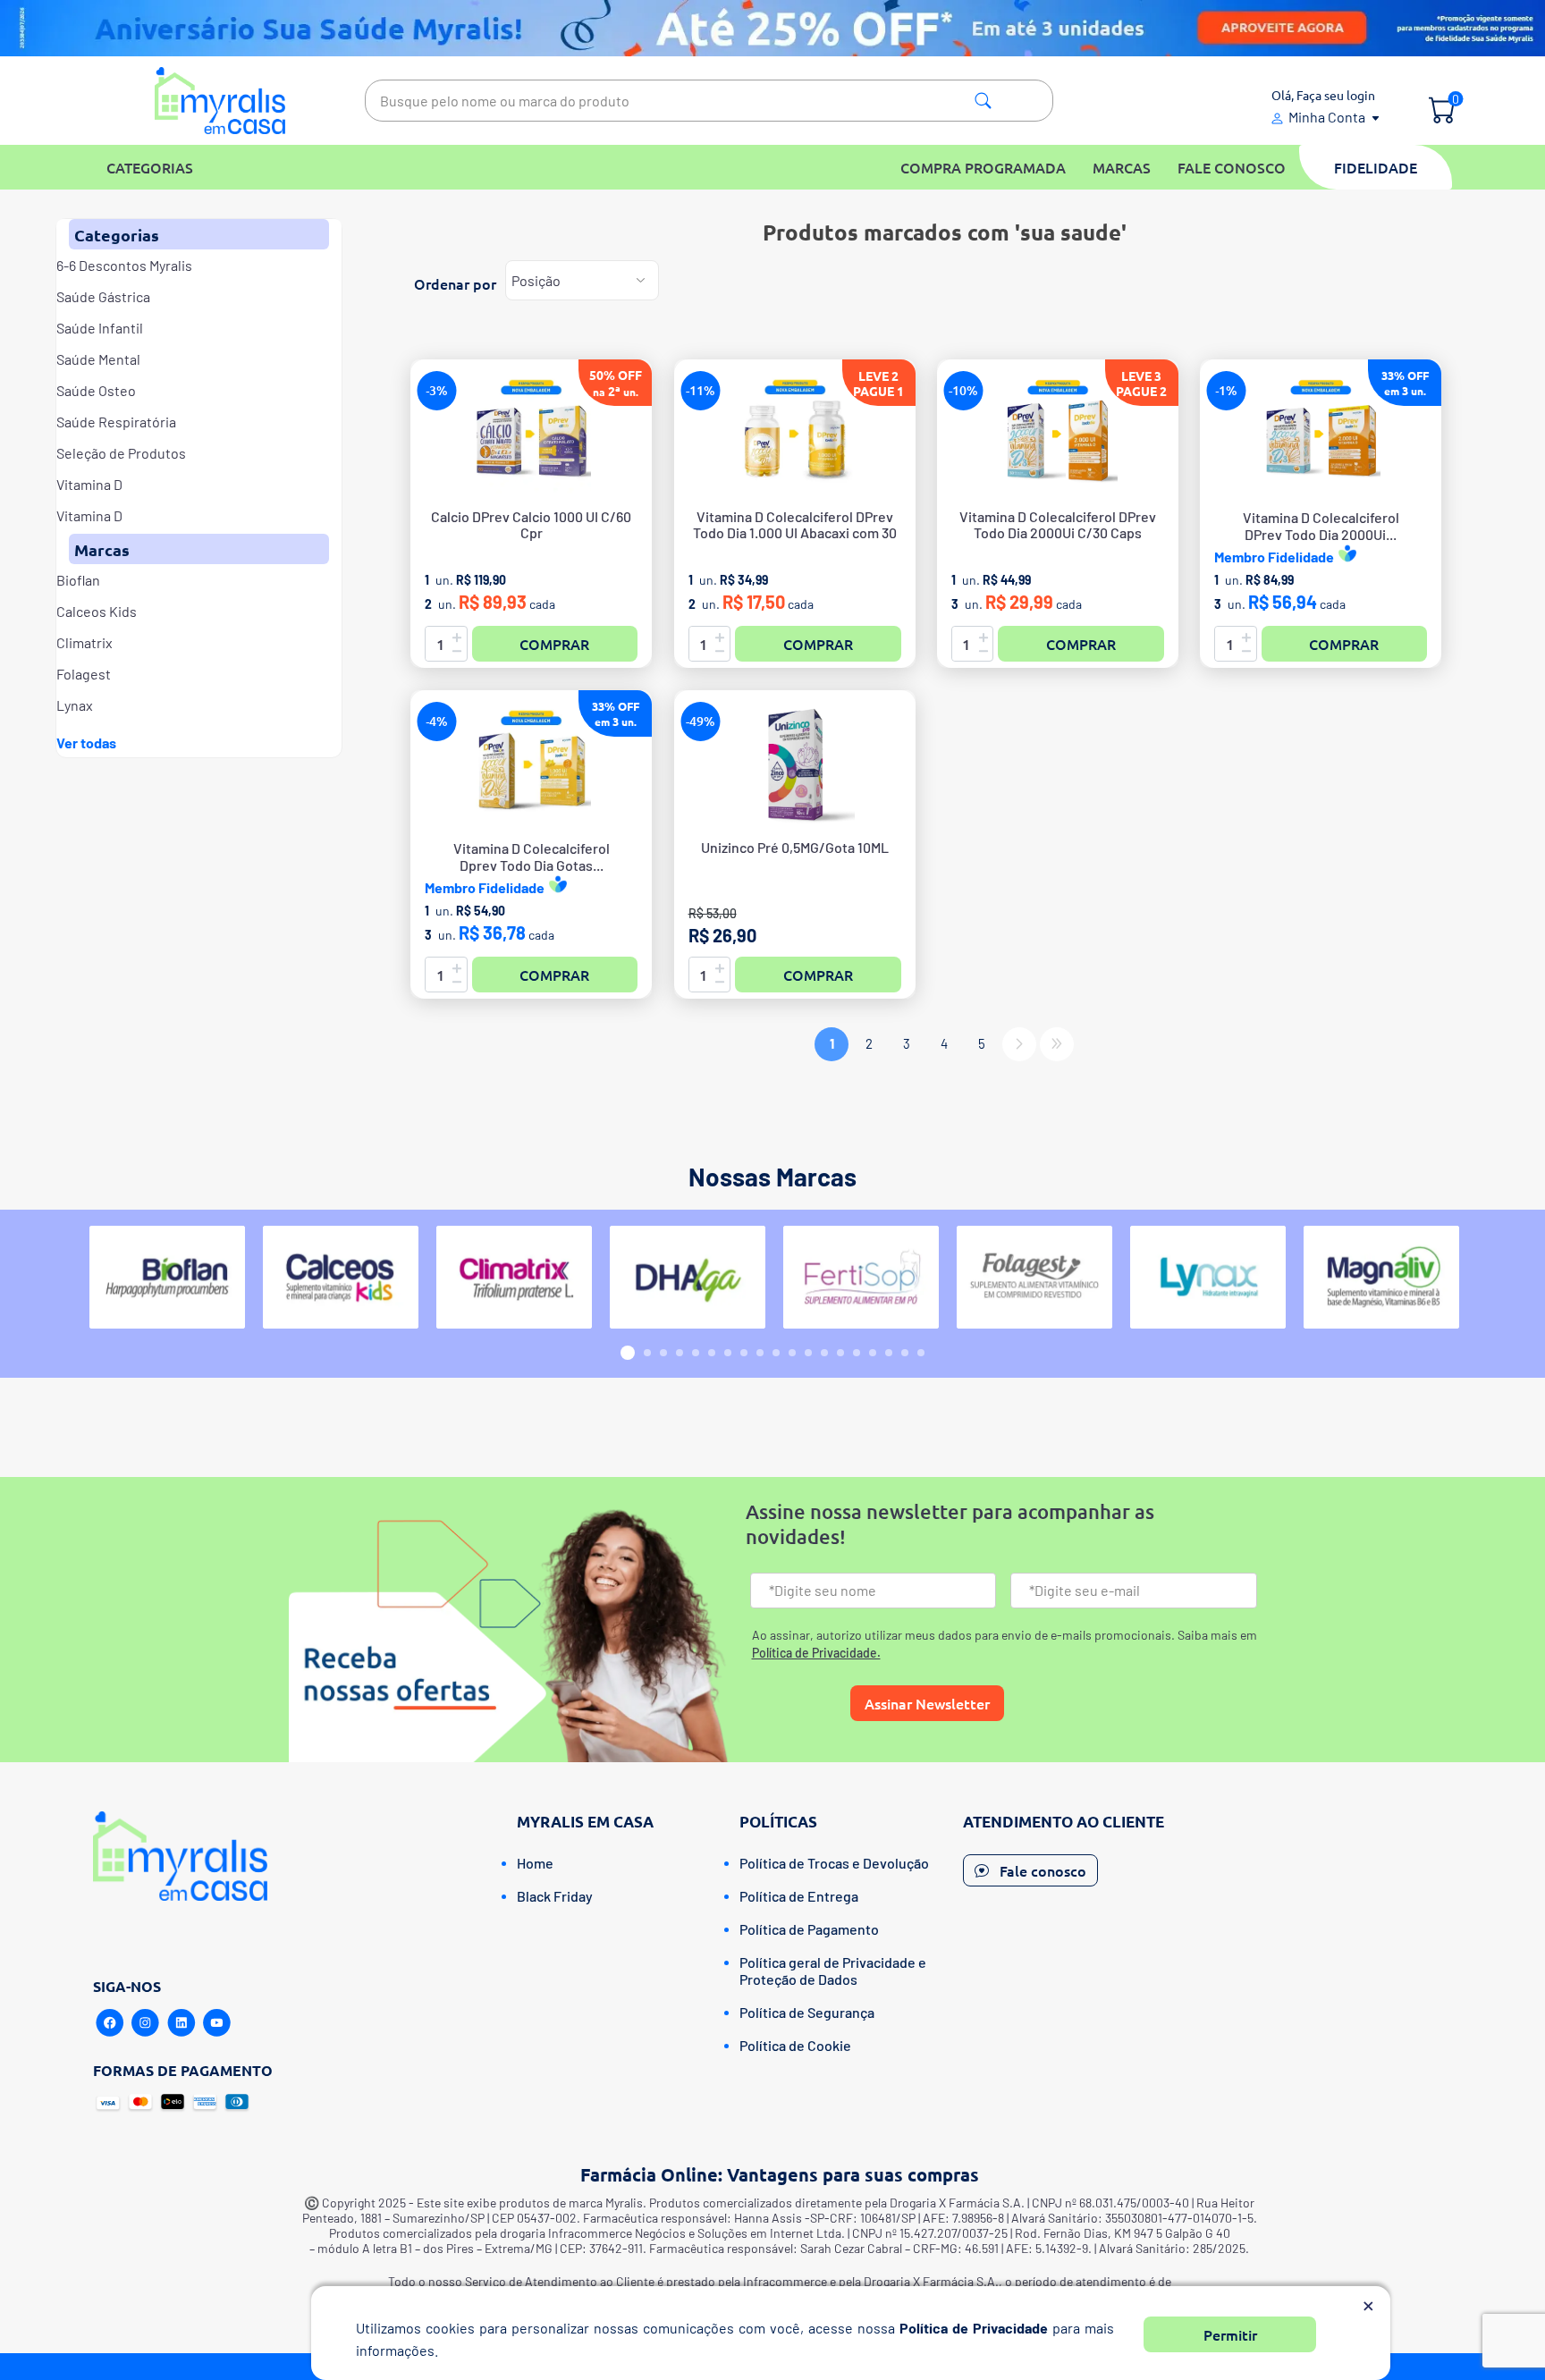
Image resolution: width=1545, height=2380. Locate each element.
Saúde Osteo (96, 390)
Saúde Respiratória (116, 422)
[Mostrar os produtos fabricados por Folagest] (1034, 1277)
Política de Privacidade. (816, 1653)
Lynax (75, 705)
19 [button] (921, 1353)
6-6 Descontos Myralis (124, 265)
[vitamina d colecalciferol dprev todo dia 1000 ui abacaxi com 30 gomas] (795, 434)
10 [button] (776, 1353)
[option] (167, 1277)
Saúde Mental (98, 359)
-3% (437, 390)
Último (1057, 1044)
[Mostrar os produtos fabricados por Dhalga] (688, 1277)
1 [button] (628, 1353)
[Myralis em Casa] (220, 101)
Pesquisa (983, 101)
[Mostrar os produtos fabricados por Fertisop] (861, 1277)
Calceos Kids (97, 611)
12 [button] (808, 1353)
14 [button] (840, 1353)
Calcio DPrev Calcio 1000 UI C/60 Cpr (531, 525)
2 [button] (647, 1353)
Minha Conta (1327, 117)
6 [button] (712, 1353)
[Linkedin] (182, 2023)
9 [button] (760, 1353)
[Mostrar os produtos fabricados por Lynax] (1208, 1277)
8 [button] (744, 1353)
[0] (1442, 112)
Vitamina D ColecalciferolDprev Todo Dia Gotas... (532, 857)
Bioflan (78, 580)
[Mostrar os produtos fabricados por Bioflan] (167, 1277)
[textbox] (709, 101)
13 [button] (824, 1353)
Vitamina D (89, 484)
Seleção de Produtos (121, 453)
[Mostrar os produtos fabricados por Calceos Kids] (341, 1277)
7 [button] (728, 1353)
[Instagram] (146, 2023)
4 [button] (680, 1353)
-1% (1226, 390)
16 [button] (873, 1353)
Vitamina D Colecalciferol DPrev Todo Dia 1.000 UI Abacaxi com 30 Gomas (795, 533)
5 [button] (696, 1353)
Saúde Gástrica (103, 296)
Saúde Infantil (100, 328)
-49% (701, 721)
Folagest (84, 674)
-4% (437, 721)
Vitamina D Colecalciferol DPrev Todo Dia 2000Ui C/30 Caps (1058, 525)
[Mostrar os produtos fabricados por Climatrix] (514, 1277)
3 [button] (663, 1353)
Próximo (1019, 1044)
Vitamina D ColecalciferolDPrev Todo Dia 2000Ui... (1321, 526)
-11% (701, 390)
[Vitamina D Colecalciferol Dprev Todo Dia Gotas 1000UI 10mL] (531, 764)
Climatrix (84, 642)
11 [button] (792, 1353)
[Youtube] (217, 2023)
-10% (963, 390)
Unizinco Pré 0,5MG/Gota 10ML (795, 848)
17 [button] (889, 1353)
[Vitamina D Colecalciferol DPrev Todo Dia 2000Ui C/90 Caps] (1321, 434)
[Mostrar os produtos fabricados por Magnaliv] (1381, 1277)
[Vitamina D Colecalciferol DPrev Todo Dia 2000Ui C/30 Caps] (1058, 434)
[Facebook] (110, 2023)
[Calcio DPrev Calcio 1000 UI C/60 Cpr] (531, 434)
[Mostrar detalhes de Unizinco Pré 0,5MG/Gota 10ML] (795, 764)
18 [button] (905, 1353)
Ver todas (86, 743)
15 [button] (857, 1353)
